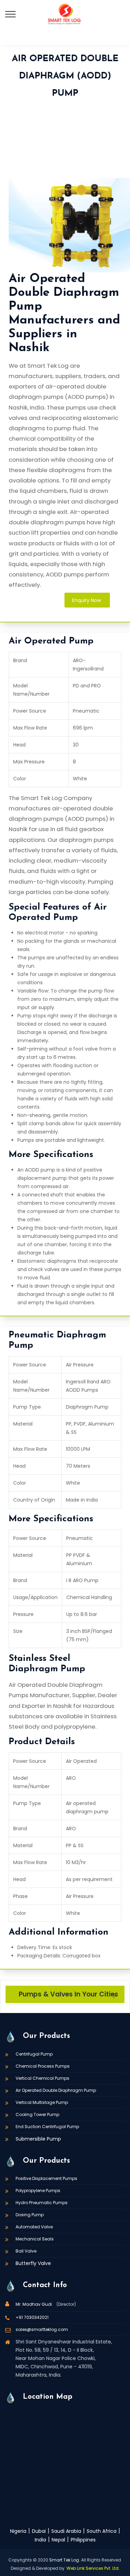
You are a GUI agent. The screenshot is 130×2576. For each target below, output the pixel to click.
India (40, 2540)
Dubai (39, 2531)
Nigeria (18, 2531)
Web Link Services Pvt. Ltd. (93, 2568)
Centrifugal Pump (34, 2054)
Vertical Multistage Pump (42, 2102)
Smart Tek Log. (65, 2560)
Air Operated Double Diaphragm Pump (56, 2090)
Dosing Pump (30, 2215)
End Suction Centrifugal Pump (47, 2127)
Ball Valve (26, 2251)
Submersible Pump (38, 2139)
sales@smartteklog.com (42, 2329)
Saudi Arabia (66, 2531)
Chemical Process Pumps (43, 2066)
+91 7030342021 (32, 2317)
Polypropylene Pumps (38, 2190)
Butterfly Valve (33, 2263)
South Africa (102, 2531)
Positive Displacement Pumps (46, 2178)
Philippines (83, 2540)
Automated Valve (34, 2227)
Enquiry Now (86, 600)
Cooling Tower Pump (37, 2114)
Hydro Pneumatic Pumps (42, 2203)
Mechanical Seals (35, 2239)
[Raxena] (65, 14)
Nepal (58, 2540)
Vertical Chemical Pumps (42, 2078)
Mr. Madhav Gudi (34, 2304)
